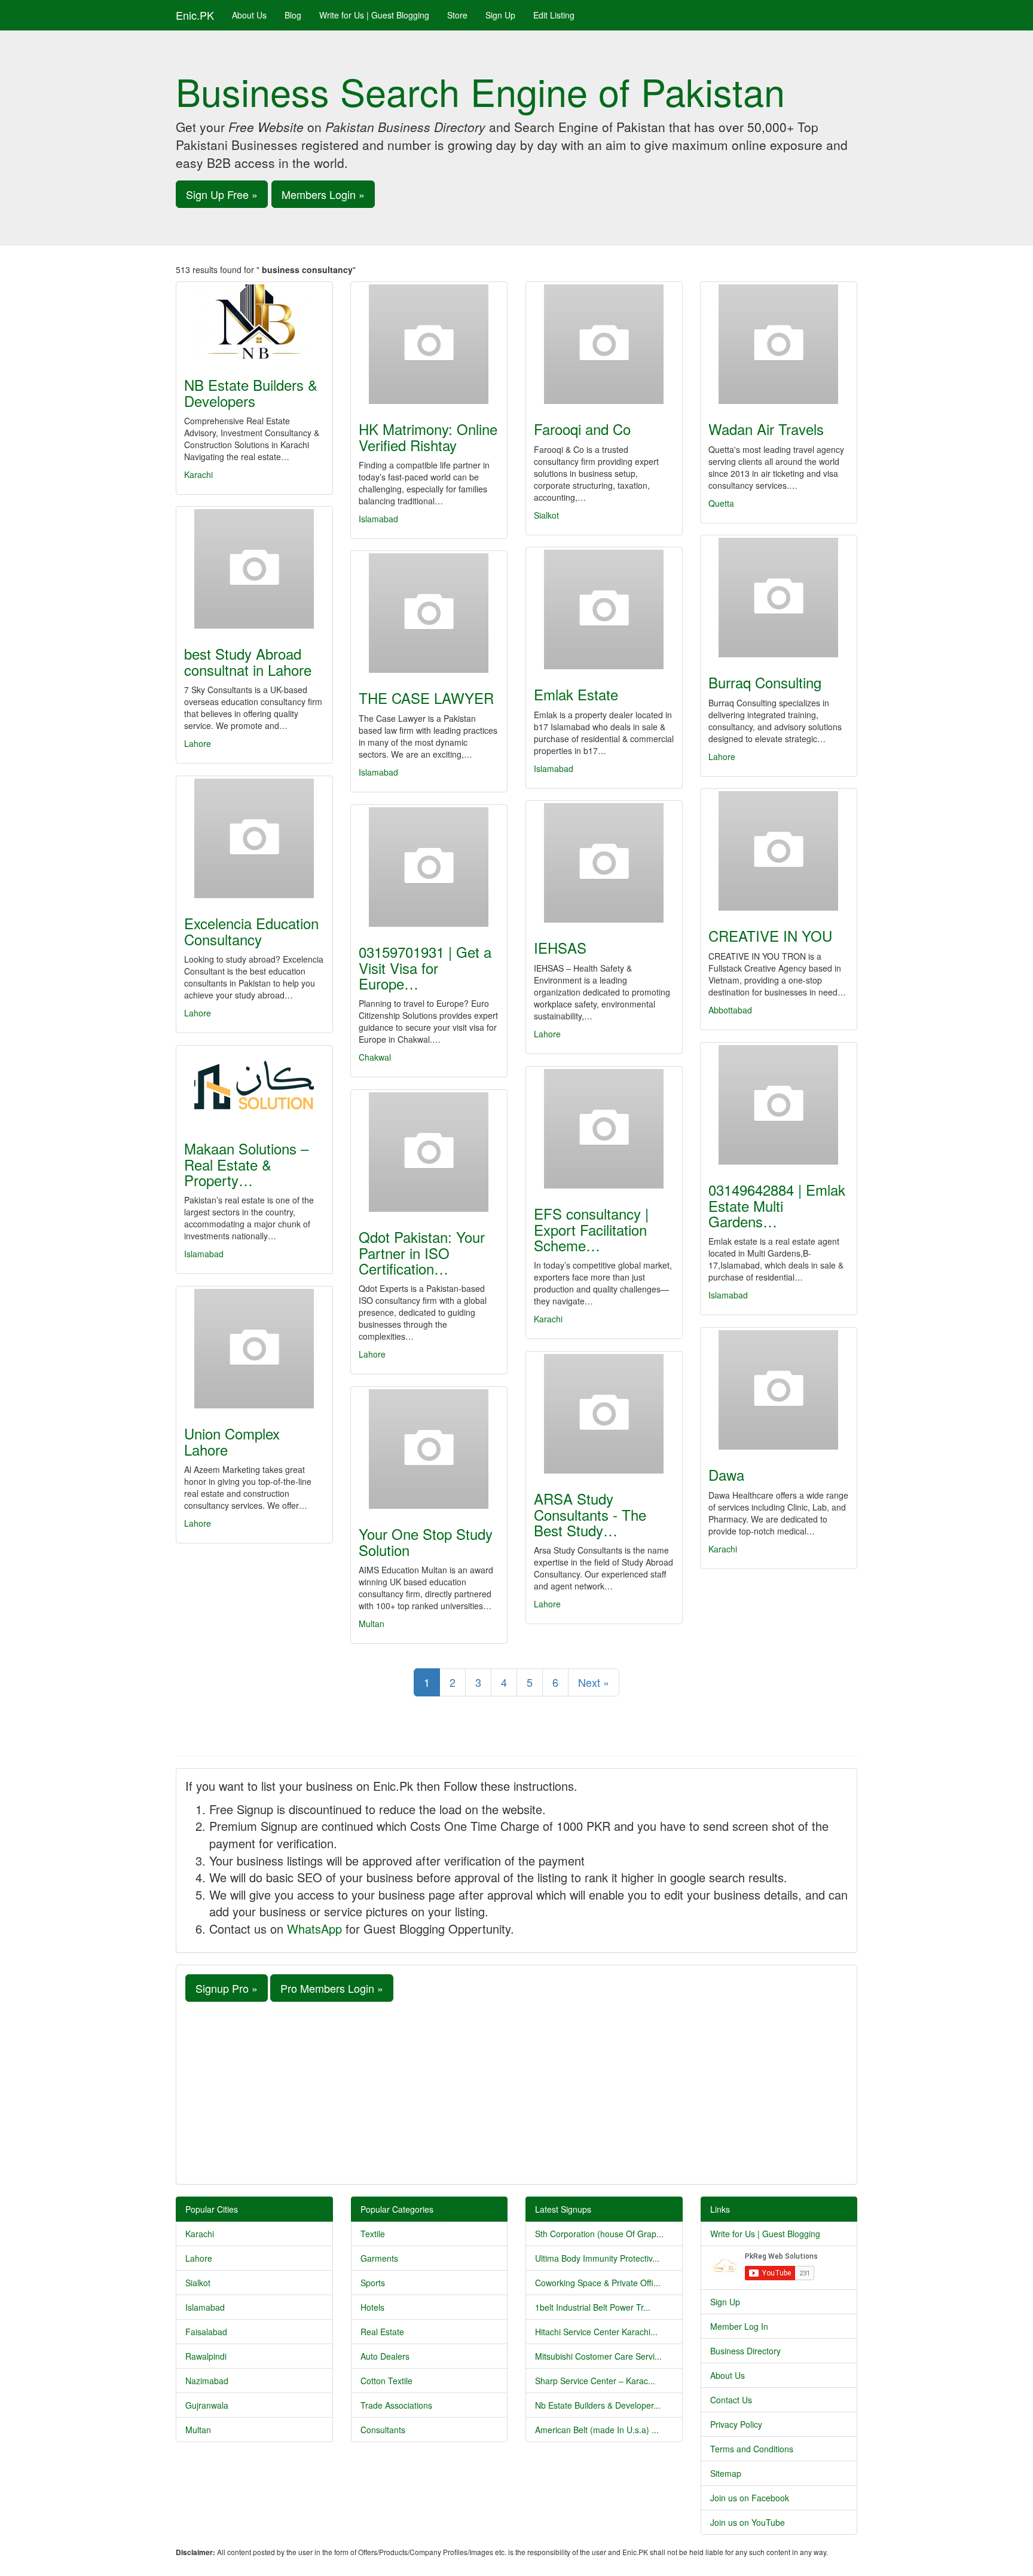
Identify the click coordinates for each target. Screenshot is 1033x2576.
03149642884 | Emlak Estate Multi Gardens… (777, 1205)
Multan (372, 1624)
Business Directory (745, 2351)
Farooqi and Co (582, 429)
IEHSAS (560, 947)
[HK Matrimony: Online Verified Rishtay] (429, 344)
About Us (249, 15)
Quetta (721, 503)
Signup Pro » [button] (227, 1988)
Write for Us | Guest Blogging (374, 15)
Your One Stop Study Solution (426, 1541)
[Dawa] (779, 1390)
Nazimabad (207, 2381)
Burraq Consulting (765, 682)
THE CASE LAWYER (426, 698)
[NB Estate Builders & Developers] (254, 322)
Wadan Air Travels (766, 429)
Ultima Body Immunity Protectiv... (597, 2258)
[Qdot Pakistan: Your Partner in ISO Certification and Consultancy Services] (429, 1152)
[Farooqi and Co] (604, 344)
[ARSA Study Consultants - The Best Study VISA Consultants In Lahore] (604, 1414)
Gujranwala (207, 2405)
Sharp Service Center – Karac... (595, 2381)
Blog (293, 15)
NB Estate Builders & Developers (251, 392)
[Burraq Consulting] (779, 598)
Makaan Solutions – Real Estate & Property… (246, 1164)
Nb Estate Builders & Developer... (598, 2405)
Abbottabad (730, 1010)
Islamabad (378, 519)
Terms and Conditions (752, 2449)
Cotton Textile (386, 2381)
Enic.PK (195, 15)
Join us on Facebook (750, 2498)
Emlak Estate (576, 694)
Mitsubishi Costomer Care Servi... (598, 2356)
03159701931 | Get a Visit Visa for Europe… (425, 967)
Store (457, 15)
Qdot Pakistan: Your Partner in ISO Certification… (422, 1252)
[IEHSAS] (604, 863)
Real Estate (382, 2332)
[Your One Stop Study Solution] (429, 1449)
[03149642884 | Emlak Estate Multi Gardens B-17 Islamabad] (779, 1105)
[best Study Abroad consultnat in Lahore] (254, 569)
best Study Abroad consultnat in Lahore (248, 661)
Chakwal (375, 1057)
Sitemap (726, 2473)
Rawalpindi (206, 2356)
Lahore (198, 743)
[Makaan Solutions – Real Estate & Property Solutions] (254, 1086)
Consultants (383, 2430)
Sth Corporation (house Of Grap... (599, 2234)
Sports (373, 2283)
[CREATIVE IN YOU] (779, 851)
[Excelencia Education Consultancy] (254, 838)
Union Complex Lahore (232, 1441)
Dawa (726, 1474)
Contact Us (731, 2400)
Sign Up (500, 15)
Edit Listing (554, 15)
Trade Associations (396, 2405)
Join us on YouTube (748, 2522)
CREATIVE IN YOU (770, 935)
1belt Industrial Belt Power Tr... (593, 2307)
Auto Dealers (385, 2356)
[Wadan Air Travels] (779, 344)
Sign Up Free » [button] (222, 194)
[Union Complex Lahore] (254, 1349)
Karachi (198, 474)
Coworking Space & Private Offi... (598, 2283)
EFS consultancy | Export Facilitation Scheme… (591, 1229)
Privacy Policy (736, 2424)
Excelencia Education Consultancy (251, 931)
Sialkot (546, 515)
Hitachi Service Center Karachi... (596, 2332)
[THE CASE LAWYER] (429, 613)
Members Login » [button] (323, 194)
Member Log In (739, 2326)
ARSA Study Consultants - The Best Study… (590, 1514)
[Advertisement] (516, 2091)
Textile (373, 2234)
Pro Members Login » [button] (332, 1988)
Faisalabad (206, 2332)
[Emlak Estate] (604, 609)
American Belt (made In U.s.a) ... (597, 2430)
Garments (379, 2258)
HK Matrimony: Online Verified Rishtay (428, 437)
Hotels (372, 2307)
